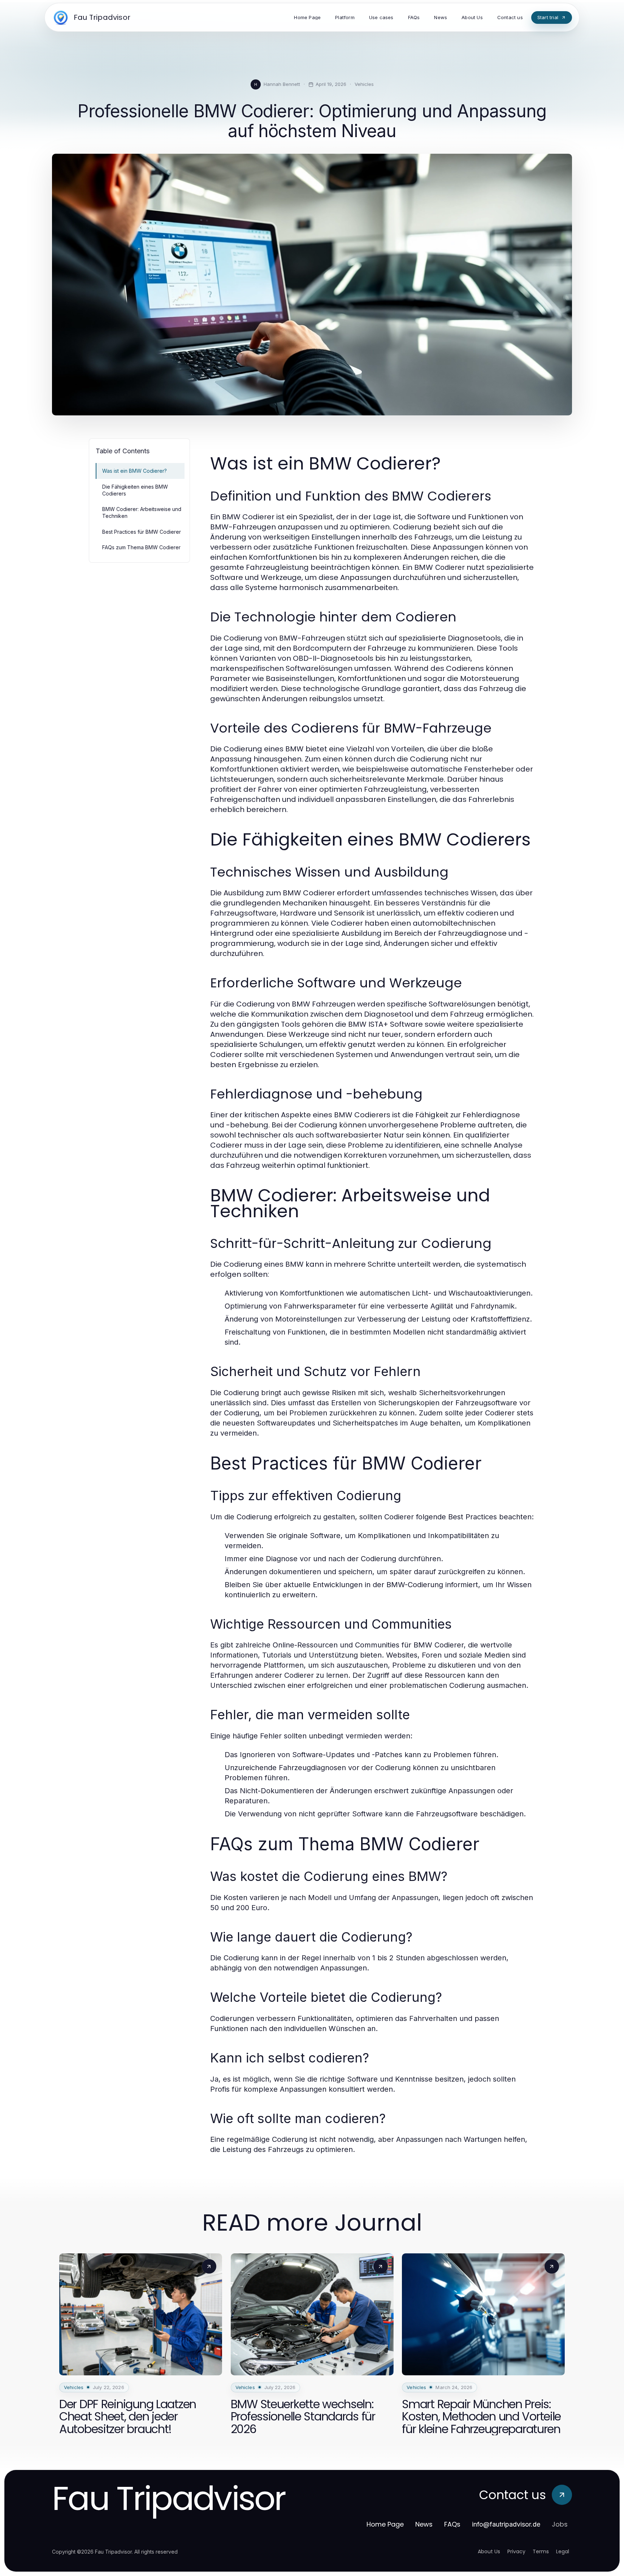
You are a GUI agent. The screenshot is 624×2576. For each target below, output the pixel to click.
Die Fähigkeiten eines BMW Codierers (135, 490)
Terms (541, 2551)
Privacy (516, 2551)
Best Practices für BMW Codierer (142, 532)
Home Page (385, 2524)
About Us (489, 2551)
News (424, 2524)
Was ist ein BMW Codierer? (135, 471)
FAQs (452, 2524)
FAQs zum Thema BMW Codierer (141, 547)
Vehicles (364, 84)
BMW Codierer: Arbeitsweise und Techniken (142, 512)
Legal (563, 2551)
